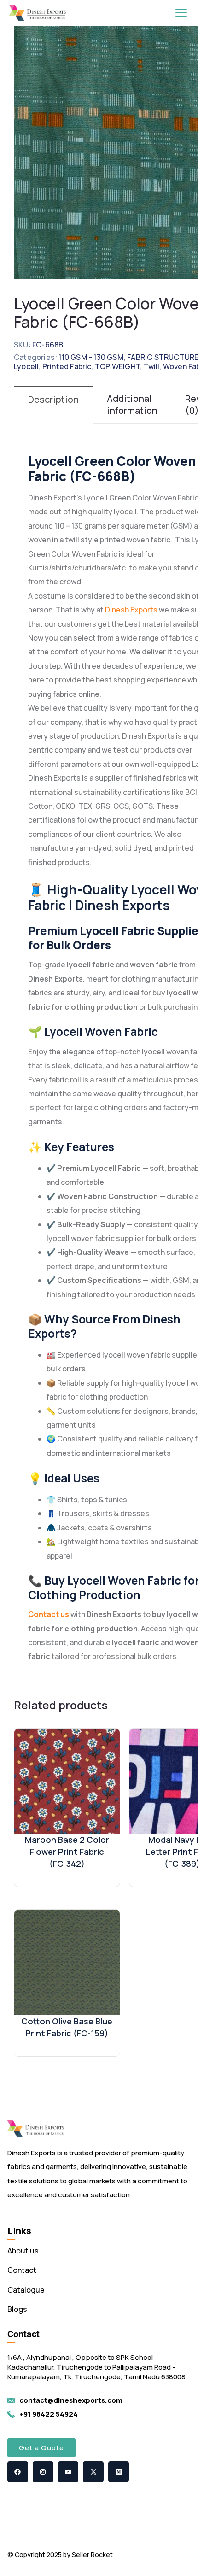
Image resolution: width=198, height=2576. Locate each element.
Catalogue (26, 2290)
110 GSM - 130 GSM (91, 357)
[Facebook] (18, 2472)
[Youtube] (68, 2472)
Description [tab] (53, 399)
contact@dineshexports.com (71, 2400)
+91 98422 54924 (49, 2414)
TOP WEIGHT (117, 366)
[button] (41, 2448)
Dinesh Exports (131, 610)
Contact (22, 2270)
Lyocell (26, 366)
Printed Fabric (67, 366)
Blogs (17, 2309)
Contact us (49, 1614)
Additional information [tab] (132, 404)
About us (23, 2251)
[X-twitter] (93, 2472)
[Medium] (119, 2472)
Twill (151, 366)
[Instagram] (43, 2472)
